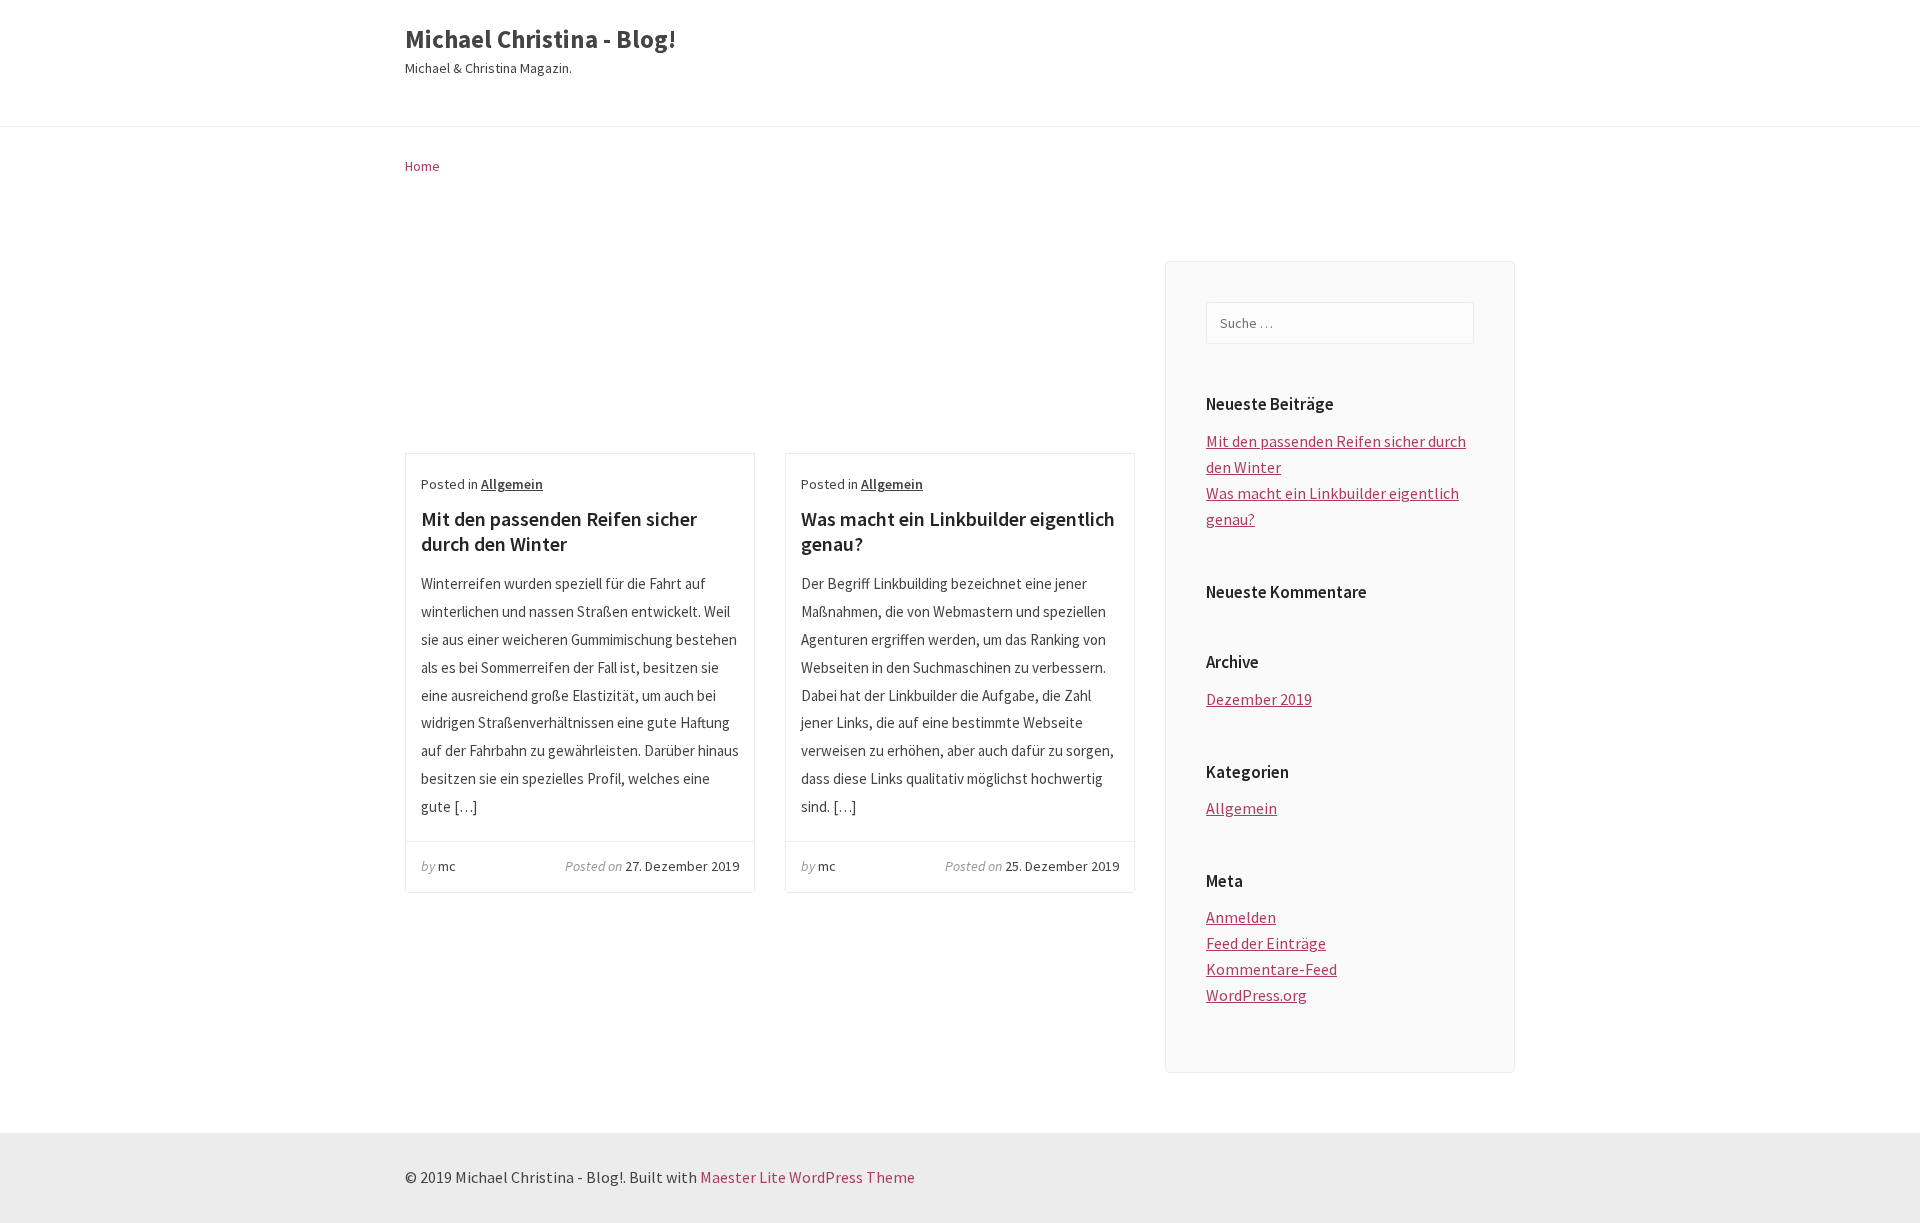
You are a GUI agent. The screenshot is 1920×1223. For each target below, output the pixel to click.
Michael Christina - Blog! (540, 40)
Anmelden (1241, 917)
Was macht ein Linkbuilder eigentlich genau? (960, 357)
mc (447, 866)
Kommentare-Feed (1271, 969)
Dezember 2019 (1259, 699)
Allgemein (512, 484)
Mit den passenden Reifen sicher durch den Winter (580, 357)
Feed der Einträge (1266, 943)
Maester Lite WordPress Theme (807, 1177)
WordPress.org (1256, 995)
